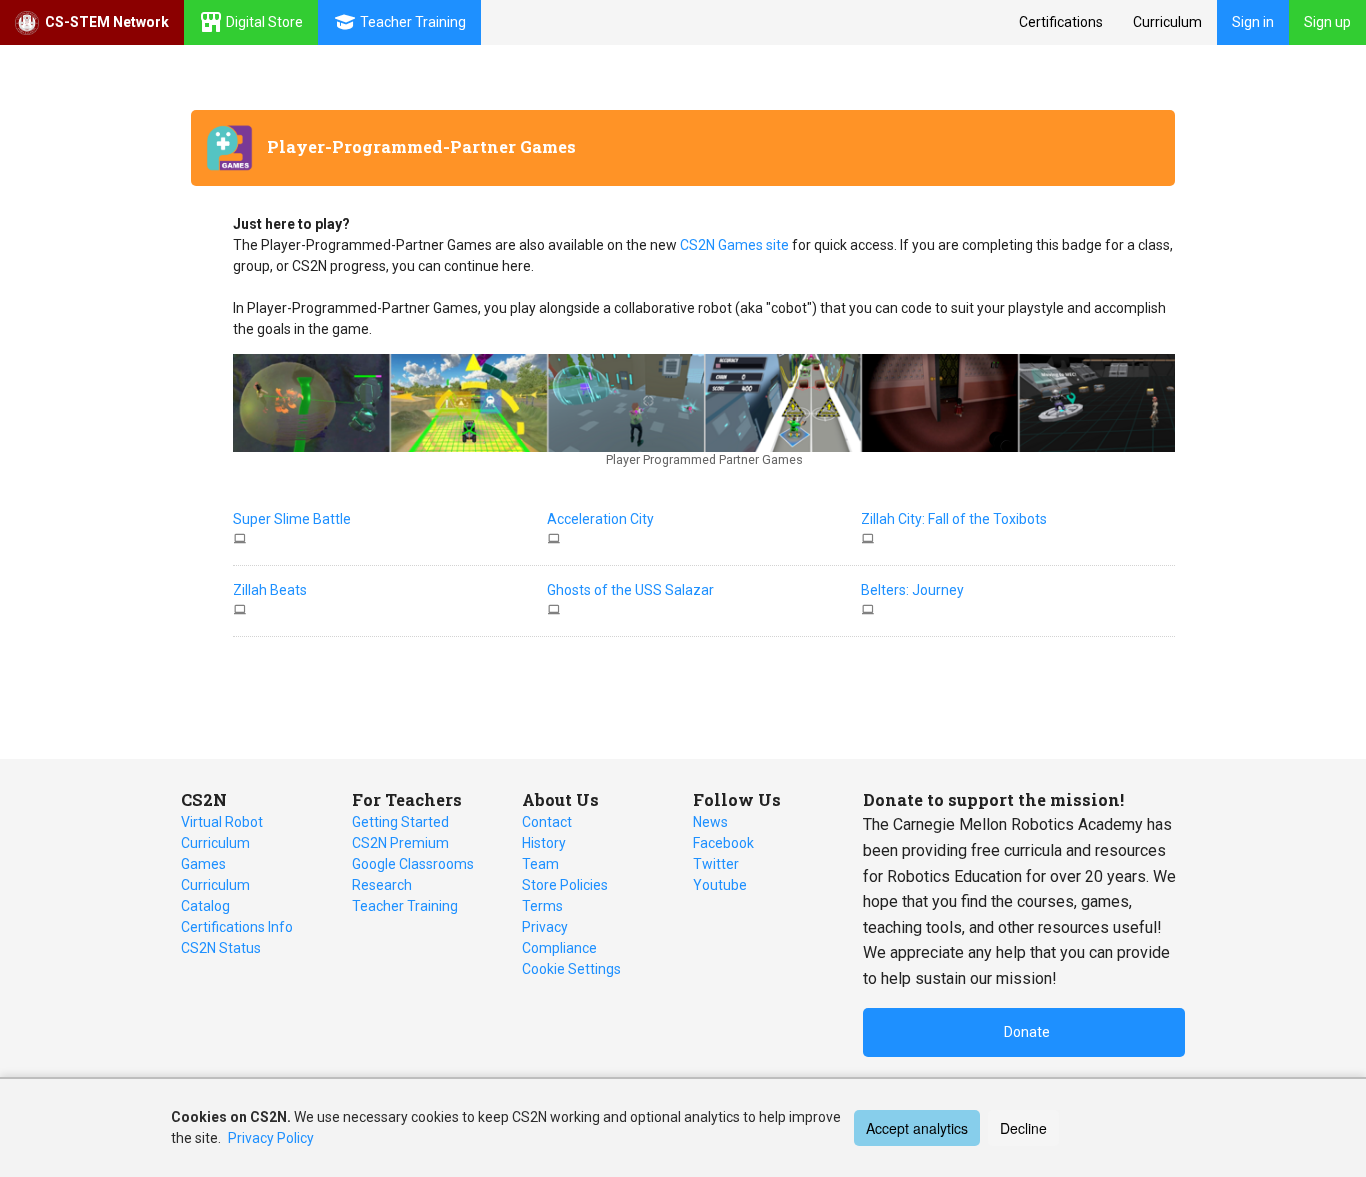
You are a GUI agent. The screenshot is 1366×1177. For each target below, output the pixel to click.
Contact (547, 822)
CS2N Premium (400, 843)
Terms (542, 906)
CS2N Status (221, 948)
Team (540, 864)
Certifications (1061, 22)
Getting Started (400, 822)
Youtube (720, 885)
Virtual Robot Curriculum (222, 832)
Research (382, 885)
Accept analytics (917, 1128)
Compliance (559, 948)
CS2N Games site (736, 245)
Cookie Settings (571, 969)
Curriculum (1167, 22)
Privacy (545, 927)
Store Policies (565, 885)
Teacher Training (405, 906)
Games (203, 864)
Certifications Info (237, 927)
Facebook (723, 843)
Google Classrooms (413, 864)
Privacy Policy (271, 1138)
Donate (1027, 1032)
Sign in (1253, 22)
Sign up (1327, 22)
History (544, 843)
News (710, 822)
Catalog (205, 906)
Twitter (716, 864)
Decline (1023, 1128)
